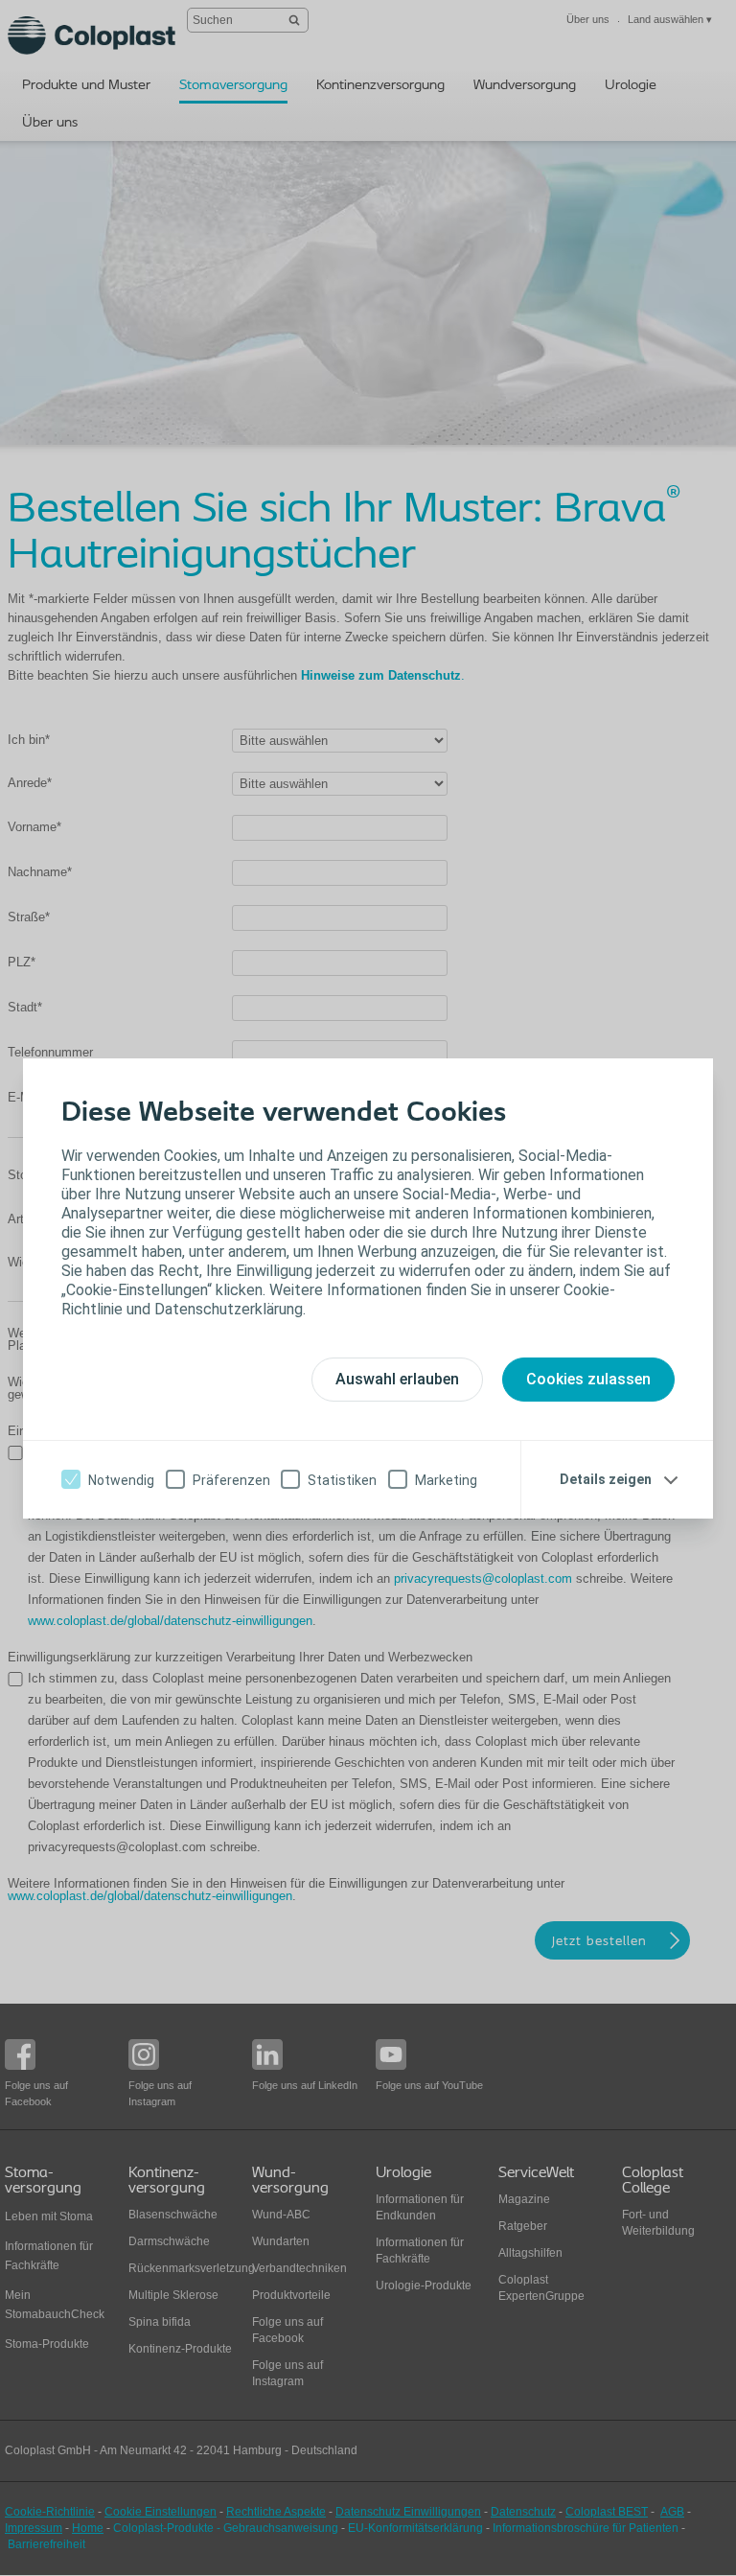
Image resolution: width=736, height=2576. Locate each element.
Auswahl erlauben (397, 1379)
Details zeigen (606, 1479)
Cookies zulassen (588, 1379)
